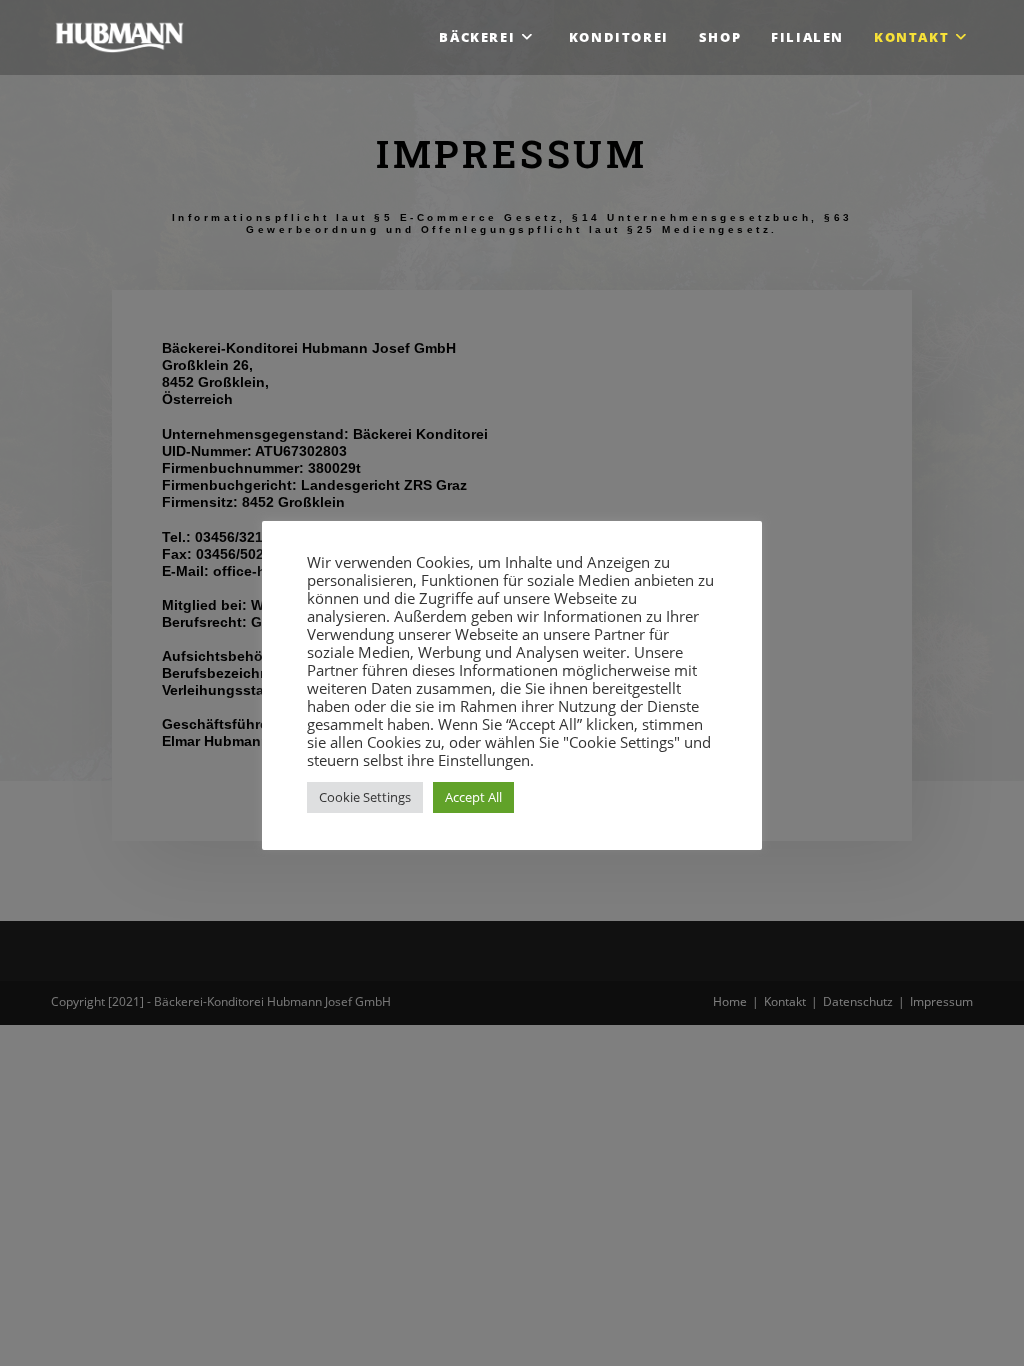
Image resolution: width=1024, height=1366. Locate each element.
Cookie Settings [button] (365, 797)
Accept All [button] (473, 797)
